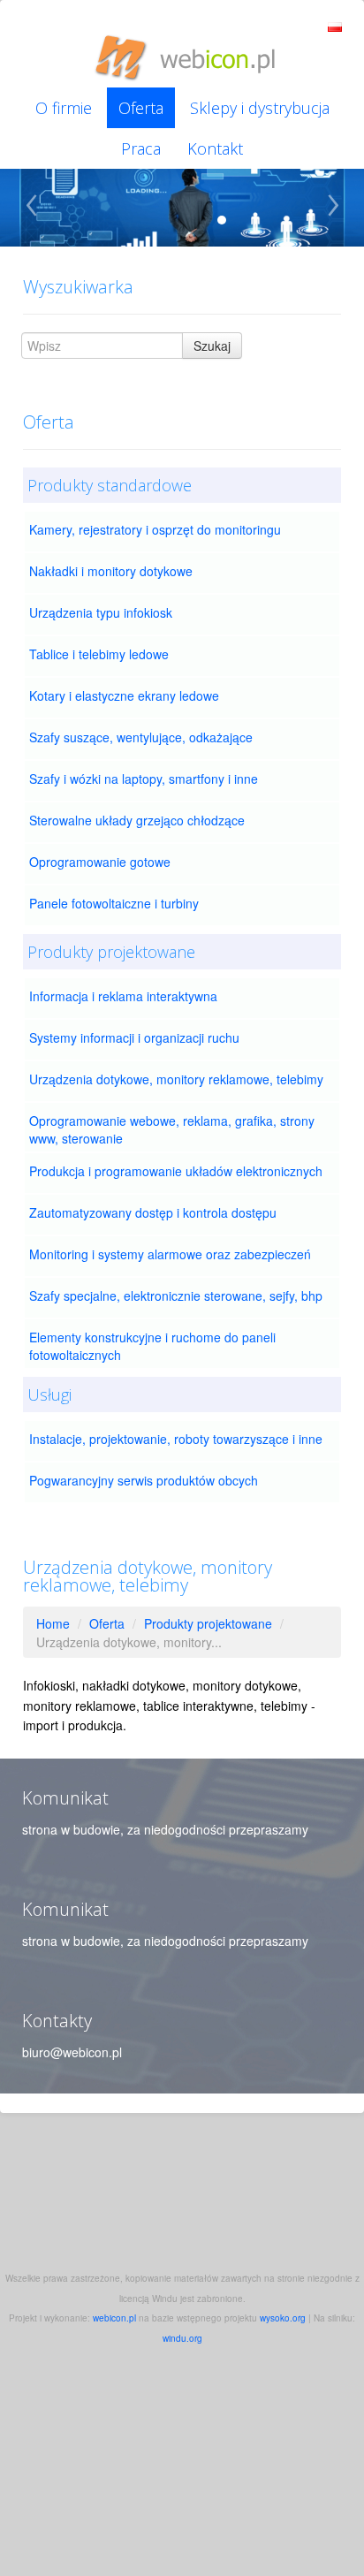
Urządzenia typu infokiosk (101, 612)
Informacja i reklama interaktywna (123, 996)
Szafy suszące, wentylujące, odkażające (141, 737)
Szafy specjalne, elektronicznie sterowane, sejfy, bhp (176, 1296)
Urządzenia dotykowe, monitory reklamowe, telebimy (176, 1079)
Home (53, 1623)
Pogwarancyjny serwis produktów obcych (144, 1480)
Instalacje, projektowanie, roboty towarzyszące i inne (176, 1439)
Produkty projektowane (208, 1623)
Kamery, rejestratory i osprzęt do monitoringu (155, 529)
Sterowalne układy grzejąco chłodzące (137, 820)
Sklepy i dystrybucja (260, 108)
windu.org (182, 2338)
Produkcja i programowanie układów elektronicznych (176, 1171)
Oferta (141, 108)
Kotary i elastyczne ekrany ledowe (124, 695)
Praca (141, 148)
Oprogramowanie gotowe (100, 862)
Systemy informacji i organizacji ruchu (134, 1037)
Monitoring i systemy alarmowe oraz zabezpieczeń (170, 1254)
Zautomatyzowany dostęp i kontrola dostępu (153, 1212)
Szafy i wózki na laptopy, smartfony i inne (144, 779)
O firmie (64, 108)
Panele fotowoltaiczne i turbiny (114, 903)
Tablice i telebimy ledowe (99, 654)
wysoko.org (283, 2318)
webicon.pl (114, 2318)
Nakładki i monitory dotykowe (111, 571)
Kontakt (215, 148)
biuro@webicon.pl (72, 2052)
